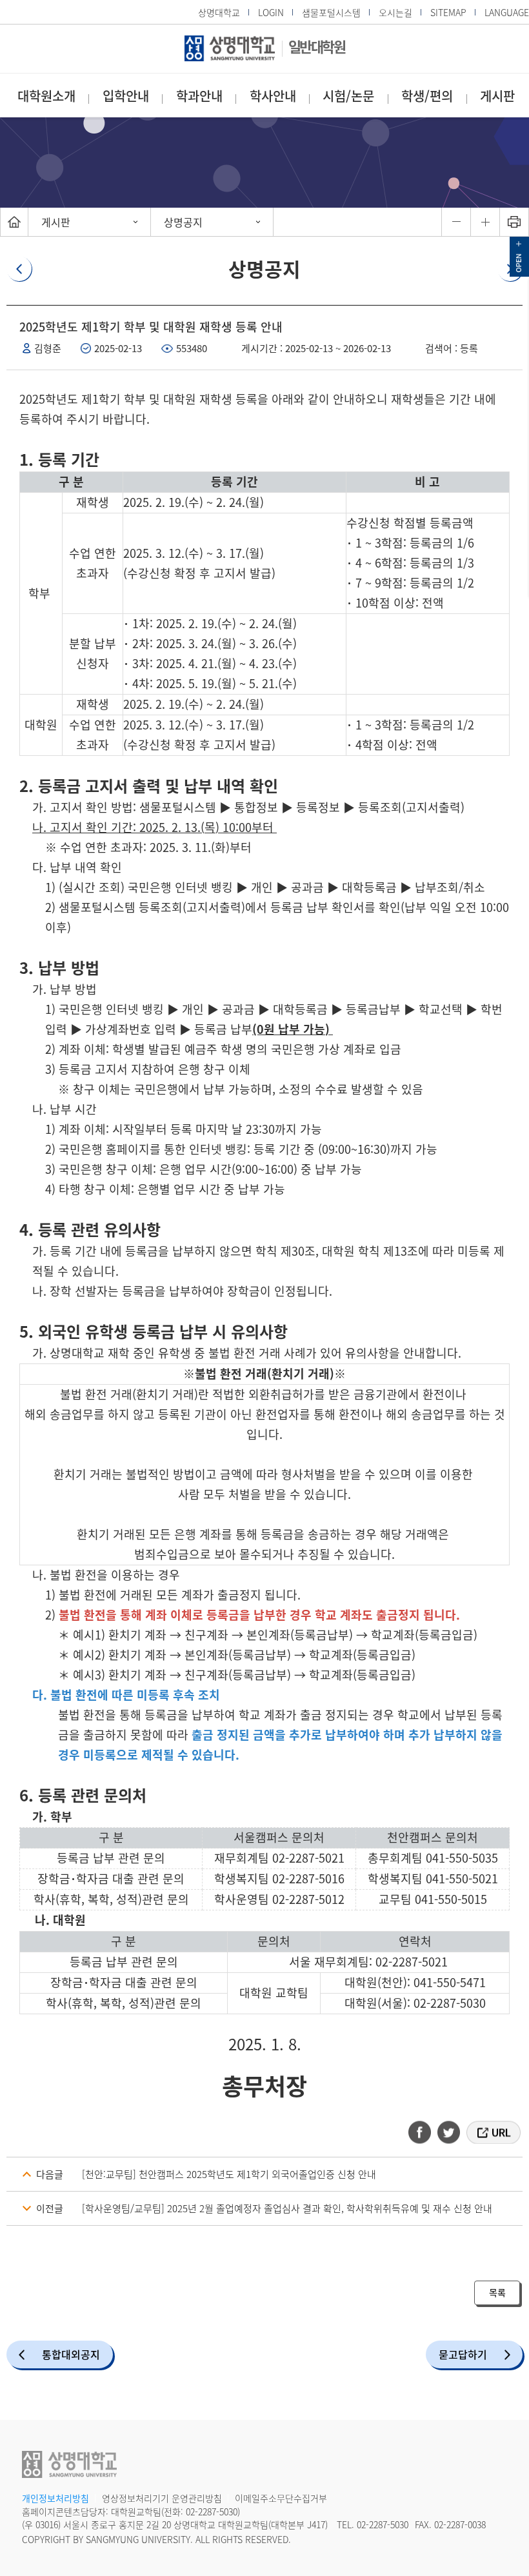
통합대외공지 (71, 2354)
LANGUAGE (507, 12)
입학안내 (126, 96)
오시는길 (395, 12)
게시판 (497, 96)
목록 (497, 2292)
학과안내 (199, 96)
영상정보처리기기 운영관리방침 (162, 2498)
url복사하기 (493, 2132)
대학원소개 (46, 96)
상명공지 (183, 222)
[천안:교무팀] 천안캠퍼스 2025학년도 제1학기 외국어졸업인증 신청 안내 (229, 2174)
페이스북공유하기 (424, 2132)
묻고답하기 (463, 2354)
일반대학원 (317, 46)
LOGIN (271, 12)
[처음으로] (14, 222)
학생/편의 (427, 96)
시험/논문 (348, 96)
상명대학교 (219, 12)
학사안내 (273, 96)
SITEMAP (448, 12)
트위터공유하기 (450, 2132)
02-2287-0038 (460, 2524)
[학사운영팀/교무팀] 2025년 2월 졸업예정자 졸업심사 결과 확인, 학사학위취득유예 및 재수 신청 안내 (287, 2208)
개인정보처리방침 (55, 2498)
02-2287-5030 (212, 2512)
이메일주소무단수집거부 (281, 2498)
